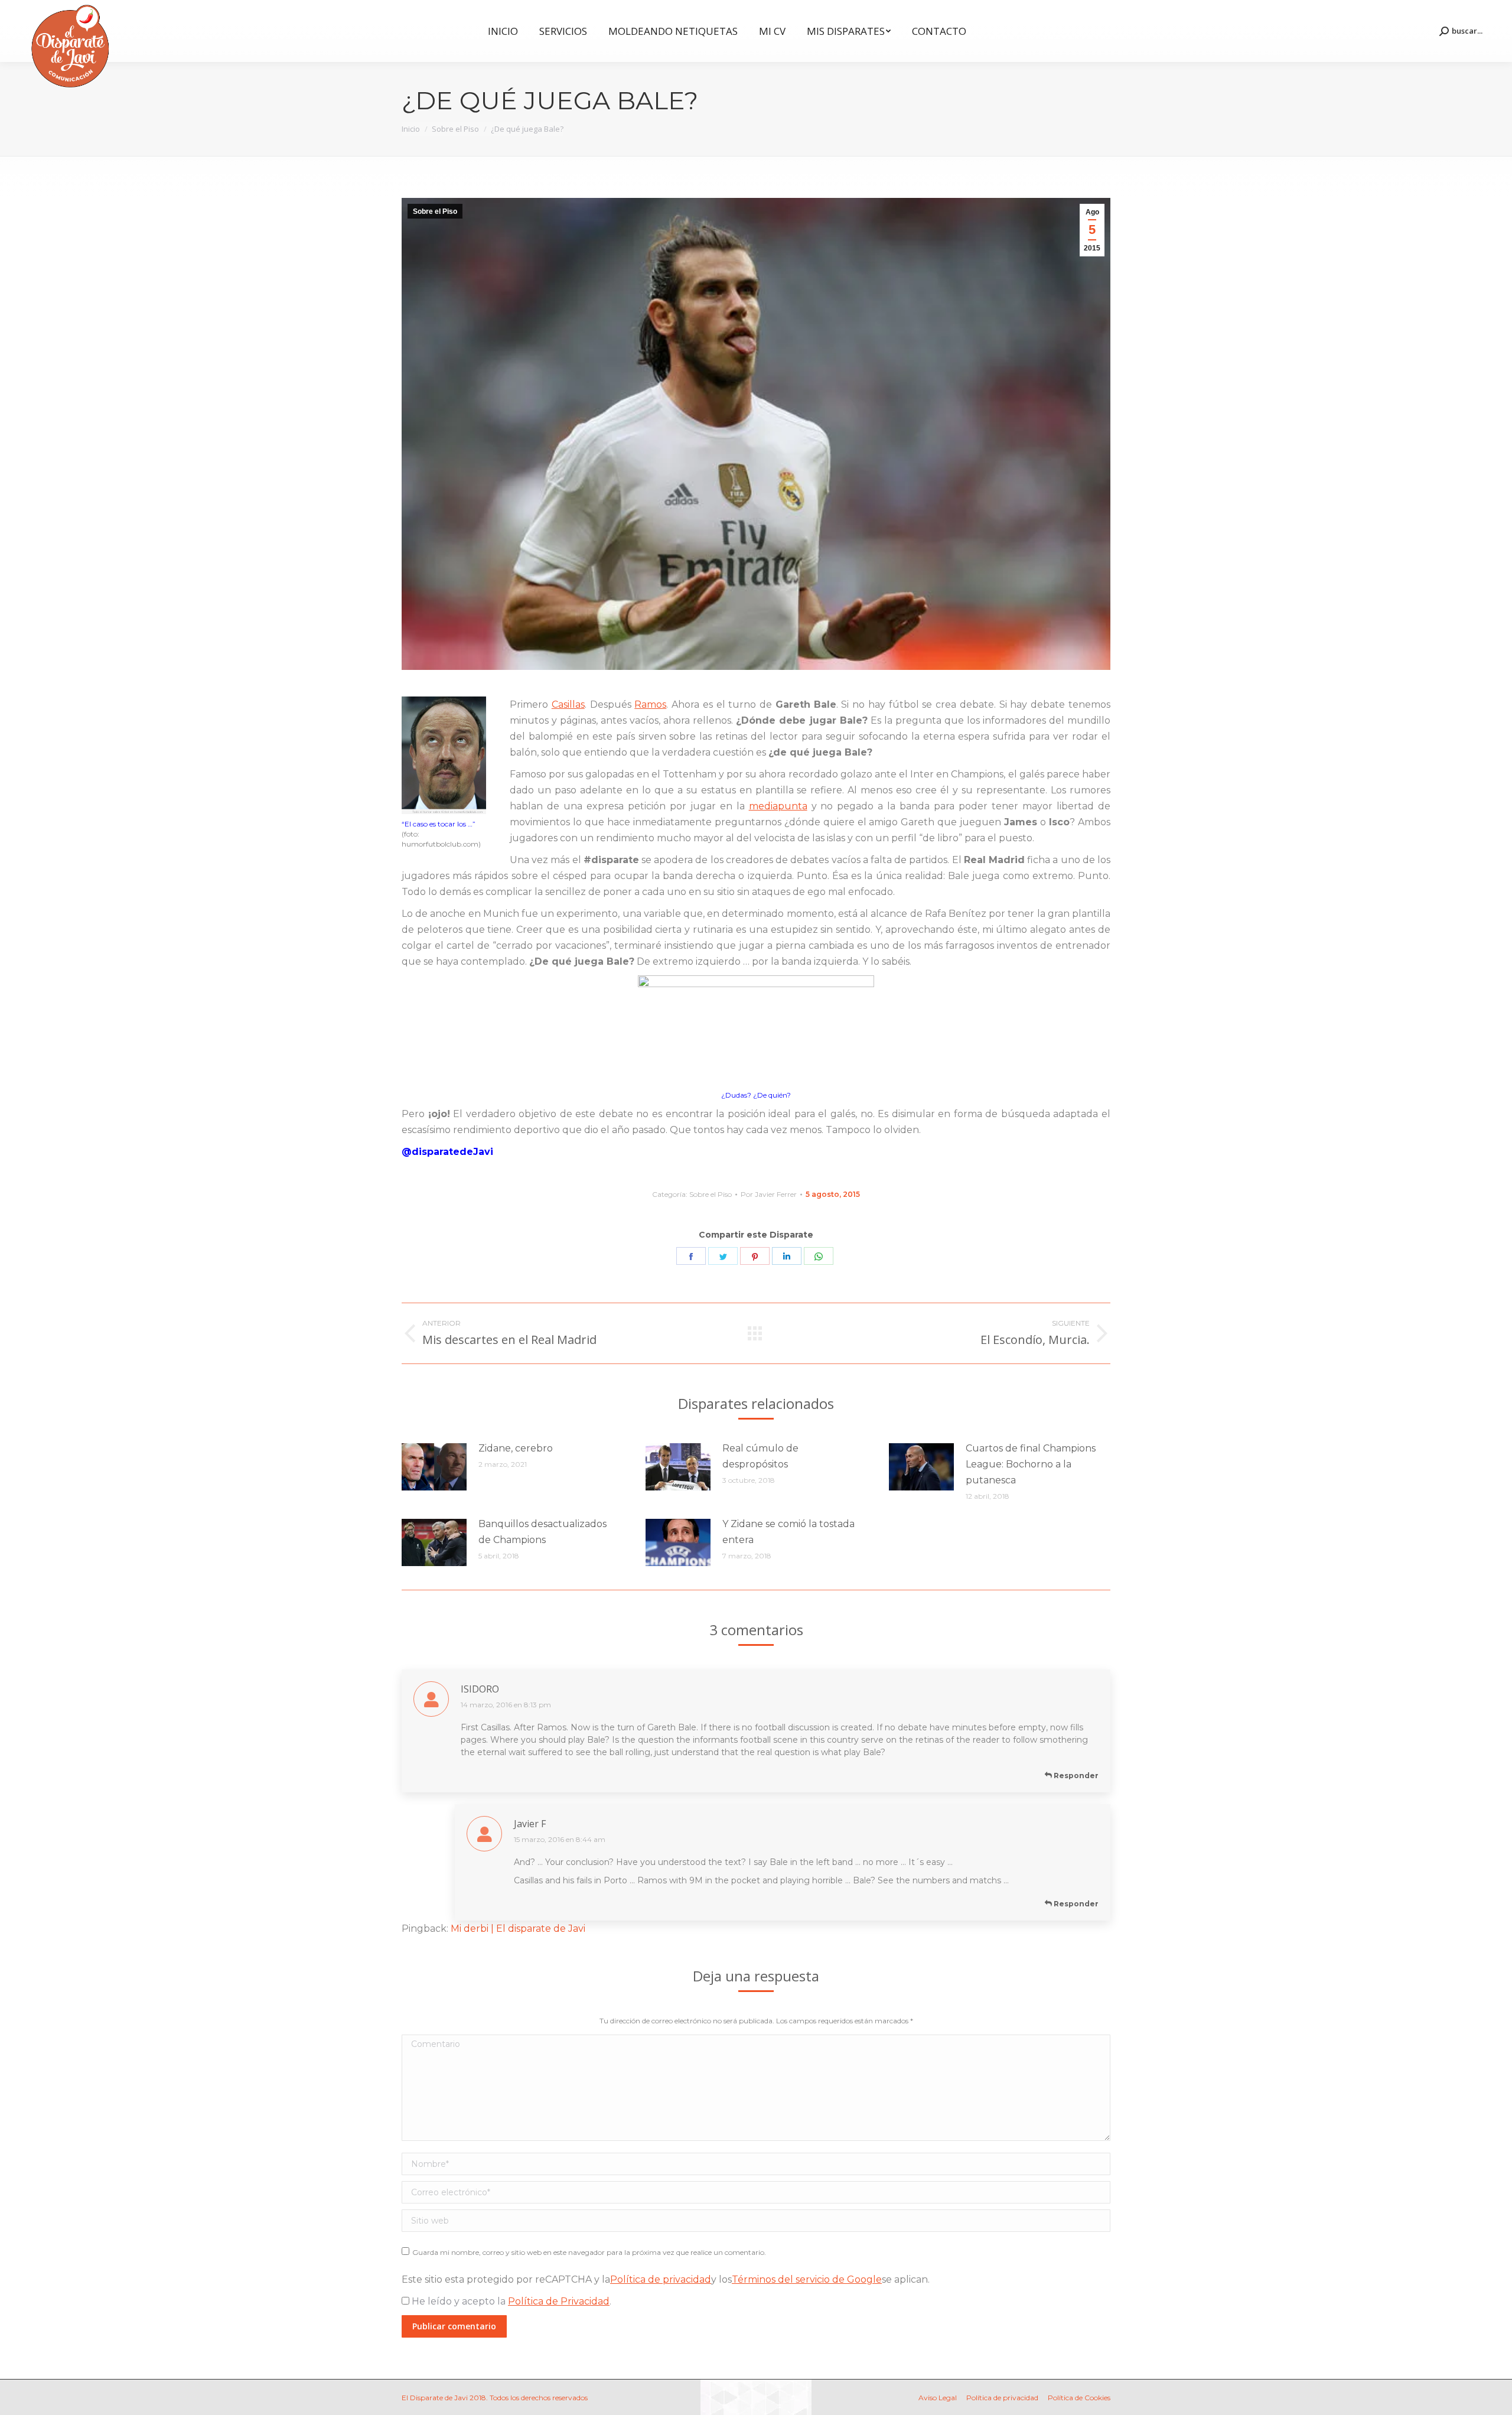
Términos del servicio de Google (807, 2279)
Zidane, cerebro (516, 1448)
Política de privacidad (661, 2279)
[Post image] (434, 1467)
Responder (1075, 1776)
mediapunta (778, 806)
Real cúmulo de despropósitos (760, 1456)
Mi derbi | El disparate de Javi (518, 1929)
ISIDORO (480, 1689)
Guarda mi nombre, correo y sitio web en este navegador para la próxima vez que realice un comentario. (589, 2252)
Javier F (530, 1824)
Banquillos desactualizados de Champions (542, 1532)
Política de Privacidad (559, 2301)
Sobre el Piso (435, 211)
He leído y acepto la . (510, 2301)
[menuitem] (503, 31)
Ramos (650, 704)
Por (769, 1194)
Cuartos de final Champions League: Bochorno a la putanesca (1031, 1464)
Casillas (568, 704)
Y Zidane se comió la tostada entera (788, 1532)
